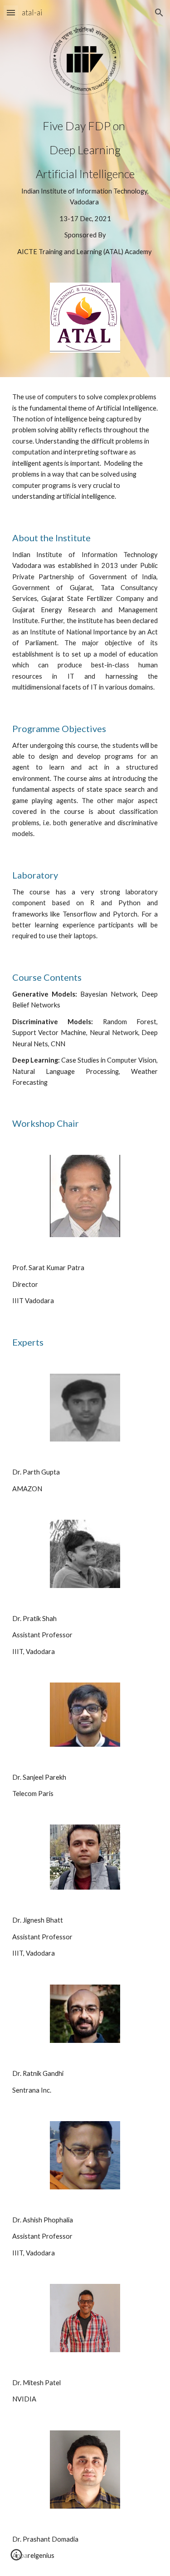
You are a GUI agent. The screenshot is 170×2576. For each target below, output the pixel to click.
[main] (85, 189)
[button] (11, 12)
